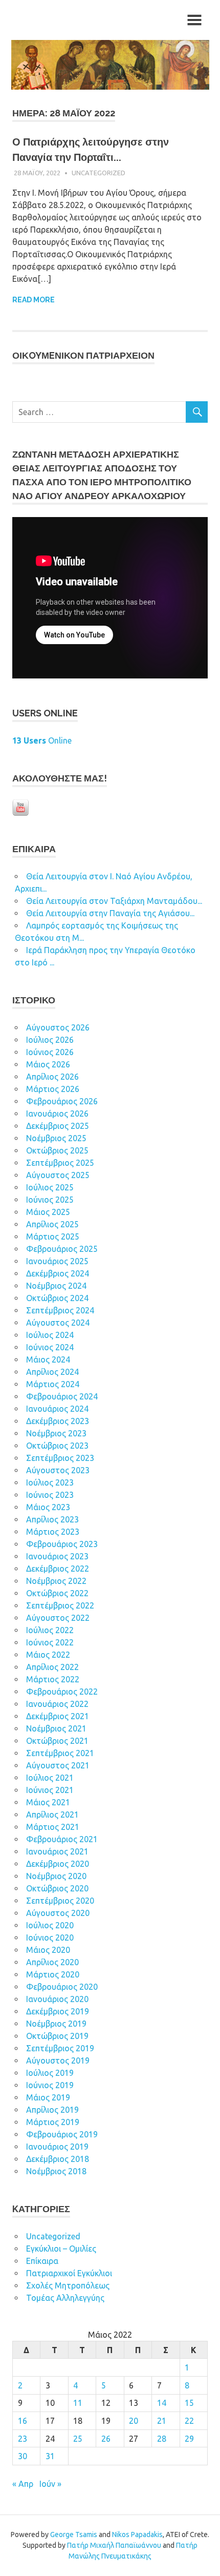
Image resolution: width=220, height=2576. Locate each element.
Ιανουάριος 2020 (57, 1999)
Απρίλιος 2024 (52, 1372)
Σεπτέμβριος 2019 (60, 2048)
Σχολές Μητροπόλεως (68, 2285)
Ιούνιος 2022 (50, 1642)
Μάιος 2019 (48, 2097)
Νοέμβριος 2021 (56, 1728)
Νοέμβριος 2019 (56, 2024)
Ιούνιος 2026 (50, 1052)
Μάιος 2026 (48, 1064)
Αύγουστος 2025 (58, 1175)
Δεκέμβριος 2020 (58, 1864)
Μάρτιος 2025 (53, 1237)
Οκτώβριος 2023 (57, 1446)
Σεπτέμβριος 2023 (60, 1458)
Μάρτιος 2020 (53, 1974)
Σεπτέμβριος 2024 (60, 1310)
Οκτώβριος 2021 (57, 1741)
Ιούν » (50, 2484)
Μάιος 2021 (48, 1802)
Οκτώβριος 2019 (57, 2036)
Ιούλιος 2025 (50, 1187)
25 (78, 2439)
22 (189, 2421)
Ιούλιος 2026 (50, 1040)
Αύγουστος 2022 (58, 1618)
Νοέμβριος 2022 (56, 1581)
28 (162, 2439)
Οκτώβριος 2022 (57, 1593)
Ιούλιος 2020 (50, 1925)
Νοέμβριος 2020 (56, 1876)
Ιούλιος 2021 (50, 1778)
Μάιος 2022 (48, 1655)
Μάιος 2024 (48, 1359)
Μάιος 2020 (48, 1950)
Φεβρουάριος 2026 (62, 1101)
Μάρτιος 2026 (53, 1089)
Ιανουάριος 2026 (57, 1114)
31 (50, 2456)
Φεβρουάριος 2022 (62, 1692)
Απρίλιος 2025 (52, 1224)
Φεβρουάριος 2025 (62, 1249)
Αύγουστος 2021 (58, 1765)
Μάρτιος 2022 (53, 1679)
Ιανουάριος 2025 (57, 1261)
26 (106, 2439)
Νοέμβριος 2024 (56, 1286)
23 (23, 2439)
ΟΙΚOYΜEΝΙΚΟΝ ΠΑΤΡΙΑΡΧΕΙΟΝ (83, 355)
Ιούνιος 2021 (50, 1790)
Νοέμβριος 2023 (56, 1433)
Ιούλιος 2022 (50, 1630)
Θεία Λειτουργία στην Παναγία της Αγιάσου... (110, 913)
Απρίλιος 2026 (52, 1077)
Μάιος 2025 (48, 1212)
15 (189, 2403)
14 (162, 2403)
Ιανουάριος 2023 (57, 1556)
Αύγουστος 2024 (58, 1323)
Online (42, 740)
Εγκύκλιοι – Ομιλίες (61, 2249)
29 (189, 2439)
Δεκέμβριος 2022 (58, 1569)
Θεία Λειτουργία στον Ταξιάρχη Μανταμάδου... (114, 901)
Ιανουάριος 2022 (57, 1704)
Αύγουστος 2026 (58, 1027)
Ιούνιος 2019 (50, 2085)
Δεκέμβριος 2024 (58, 1273)
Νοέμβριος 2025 (56, 1138)
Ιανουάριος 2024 (57, 1409)
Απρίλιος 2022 (52, 1667)
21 (162, 2421)
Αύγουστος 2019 (58, 2060)
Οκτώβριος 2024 (57, 1298)
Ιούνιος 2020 (50, 1938)
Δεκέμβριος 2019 (58, 2011)
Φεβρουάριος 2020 (62, 1987)
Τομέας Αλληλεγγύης (65, 2298)
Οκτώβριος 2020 (57, 1888)
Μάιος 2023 (48, 1507)
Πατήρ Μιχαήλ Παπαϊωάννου (114, 2545)
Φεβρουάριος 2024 (62, 1396)
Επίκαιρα (42, 2261)
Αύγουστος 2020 (58, 1913)
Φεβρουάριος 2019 (62, 2134)
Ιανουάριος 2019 (57, 2147)
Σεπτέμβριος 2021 (60, 1753)
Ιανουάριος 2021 (57, 1851)
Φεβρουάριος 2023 (62, 1544)
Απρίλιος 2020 (52, 1962)
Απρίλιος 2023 (52, 1519)
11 (78, 2403)
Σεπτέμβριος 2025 (60, 1163)
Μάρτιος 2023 (53, 1532)
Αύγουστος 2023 (58, 1470)
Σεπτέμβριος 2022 (60, 1605)
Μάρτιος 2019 (53, 2122)
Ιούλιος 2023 (50, 1482)
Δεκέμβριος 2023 (58, 1421)
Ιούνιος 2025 (50, 1200)
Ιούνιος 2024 (50, 1347)
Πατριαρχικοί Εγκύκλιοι (69, 2273)
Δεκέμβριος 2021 (58, 1716)
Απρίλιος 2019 (52, 2110)
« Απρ (23, 2484)
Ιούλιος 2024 (50, 1335)
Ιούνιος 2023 (50, 1495)
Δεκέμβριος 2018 (58, 2159)
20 (134, 2421)
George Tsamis (74, 2534)
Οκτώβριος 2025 (57, 1150)
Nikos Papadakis (137, 2534)
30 (23, 2456)
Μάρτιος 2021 (53, 1827)
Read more (34, 300)
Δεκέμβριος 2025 (58, 1126)
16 (23, 2421)
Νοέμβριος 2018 (56, 2171)
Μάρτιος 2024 (53, 1384)
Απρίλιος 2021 (52, 1815)
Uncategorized (98, 173)
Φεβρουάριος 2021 (62, 1839)
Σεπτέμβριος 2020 (60, 1901)
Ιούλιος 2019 (50, 2073)
